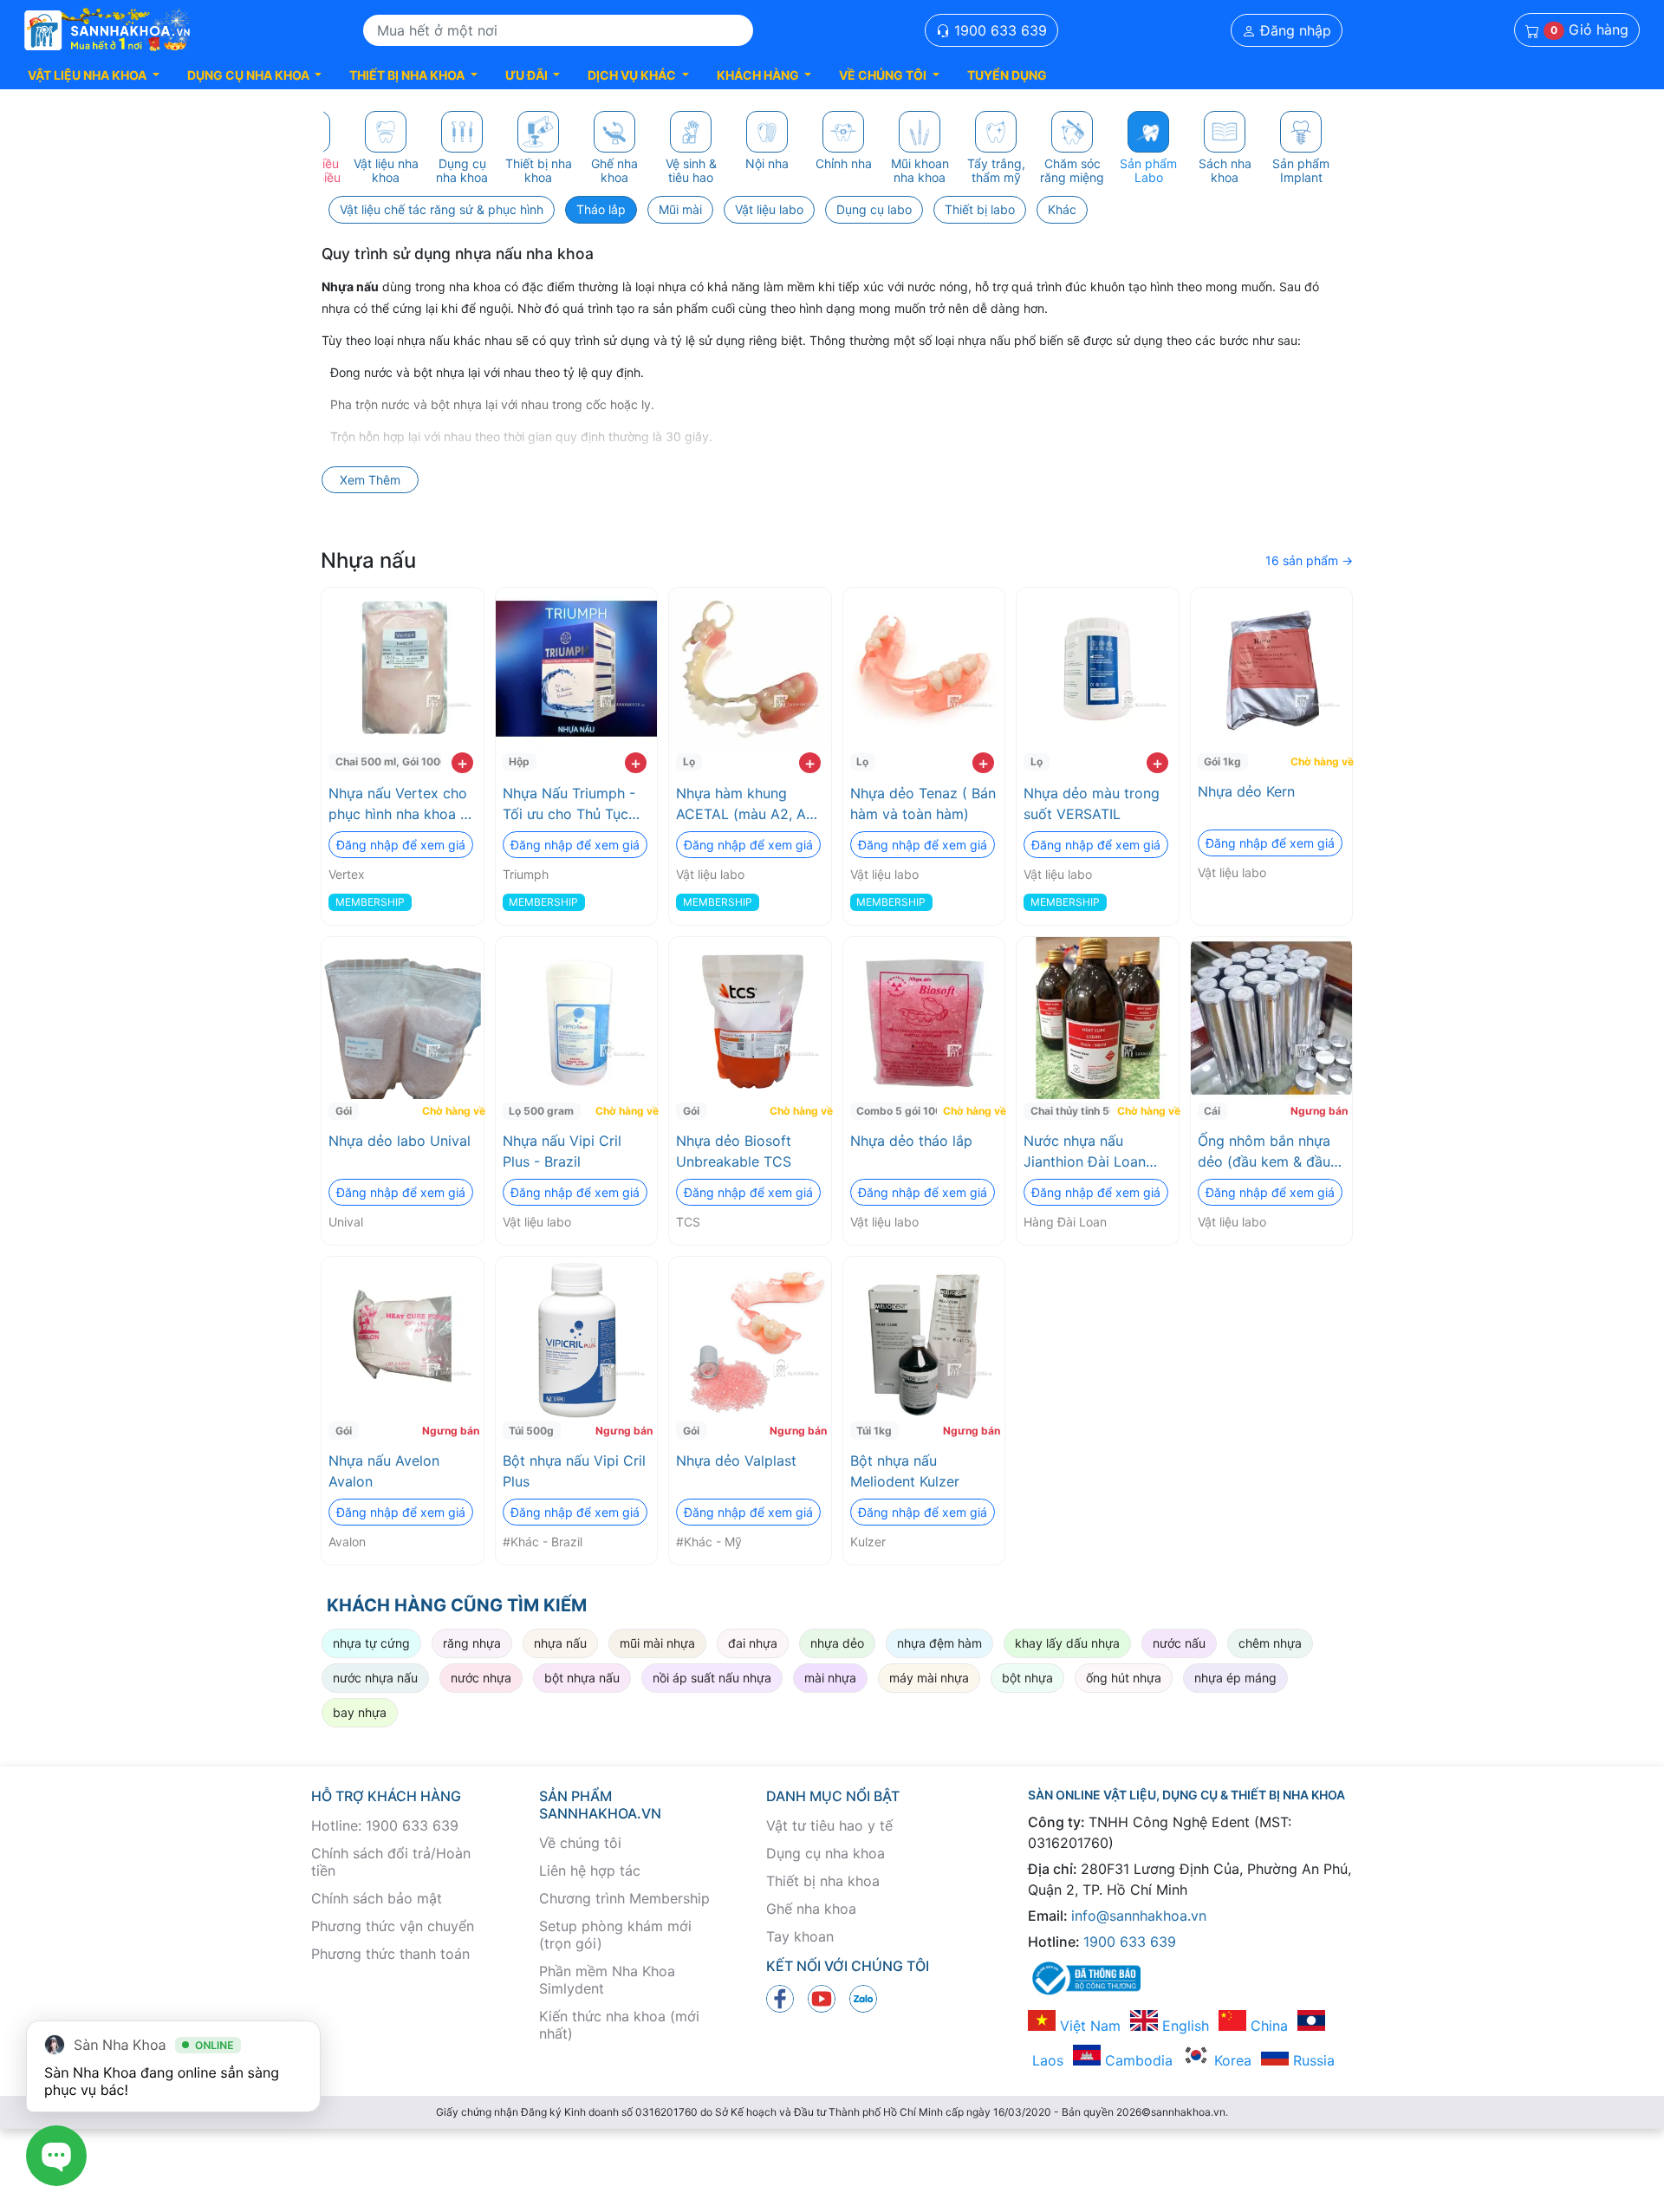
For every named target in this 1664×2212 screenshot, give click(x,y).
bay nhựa (360, 1712)
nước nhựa (481, 1678)
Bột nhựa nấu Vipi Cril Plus (574, 1471)
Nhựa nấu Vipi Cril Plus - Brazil (562, 1151)
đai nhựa (753, 1643)
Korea (1231, 2060)
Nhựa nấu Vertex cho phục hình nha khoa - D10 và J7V (398, 804)
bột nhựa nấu (582, 1678)
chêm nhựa (1270, 1643)
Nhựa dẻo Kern (1246, 791)
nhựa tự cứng (371, 1643)
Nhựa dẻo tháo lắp (911, 1141)
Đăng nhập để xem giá (401, 845)
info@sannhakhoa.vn (1139, 1916)
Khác (1062, 209)
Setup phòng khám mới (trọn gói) (615, 1935)
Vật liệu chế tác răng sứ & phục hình (442, 209)
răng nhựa (472, 1643)
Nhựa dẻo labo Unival (400, 1141)
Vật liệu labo (769, 209)
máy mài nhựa (929, 1678)
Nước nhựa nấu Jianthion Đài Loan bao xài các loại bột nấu (1089, 1152)
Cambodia (1137, 2060)
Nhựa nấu (368, 560)
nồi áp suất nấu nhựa (712, 1678)
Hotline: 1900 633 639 (385, 1825)
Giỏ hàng (1589, 30)
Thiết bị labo (980, 209)
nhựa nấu (560, 1643)
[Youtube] (822, 1997)
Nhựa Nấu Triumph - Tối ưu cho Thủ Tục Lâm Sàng (569, 804)
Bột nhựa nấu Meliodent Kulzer (905, 1471)
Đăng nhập (1293, 30)
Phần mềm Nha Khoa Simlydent (607, 1980)
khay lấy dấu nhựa (1067, 1643)
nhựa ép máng (1235, 1678)
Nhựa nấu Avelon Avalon (384, 1471)
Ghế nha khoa (811, 1909)
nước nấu (1179, 1643)
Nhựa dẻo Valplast (736, 1461)
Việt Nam (1088, 2026)
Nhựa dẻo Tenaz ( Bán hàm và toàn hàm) (923, 803)
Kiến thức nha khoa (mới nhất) (619, 2025)
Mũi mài (680, 209)
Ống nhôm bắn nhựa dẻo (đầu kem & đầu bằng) (1264, 1152)
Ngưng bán (1319, 1111)
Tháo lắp (601, 209)
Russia (1312, 2060)
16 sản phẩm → (1309, 560)
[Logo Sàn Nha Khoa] (107, 30)
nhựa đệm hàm (939, 1643)
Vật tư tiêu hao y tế (829, 1825)
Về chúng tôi (580, 1843)
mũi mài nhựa (657, 1643)
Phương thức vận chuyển (393, 1926)
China (1267, 2026)
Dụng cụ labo (874, 209)
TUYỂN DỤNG (1007, 75)
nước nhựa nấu (375, 1678)
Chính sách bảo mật (377, 1898)
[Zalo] (863, 1997)
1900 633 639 (998, 30)
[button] (94, 75)
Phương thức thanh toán (390, 1954)
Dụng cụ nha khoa (825, 1853)
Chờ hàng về (1319, 761)
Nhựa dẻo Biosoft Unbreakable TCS (734, 1151)
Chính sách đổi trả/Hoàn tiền (391, 1862)
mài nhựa (830, 1678)
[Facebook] (780, 1997)
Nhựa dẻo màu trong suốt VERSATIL (1092, 803)
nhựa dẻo (837, 1643)
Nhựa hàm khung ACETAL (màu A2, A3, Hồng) (747, 804)
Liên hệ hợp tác (590, 1870)
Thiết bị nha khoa (823, 1881)
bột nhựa (1027, 1678)
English (1183, 2026)
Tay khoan (800, 1936)
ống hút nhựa (1124, 1678)
